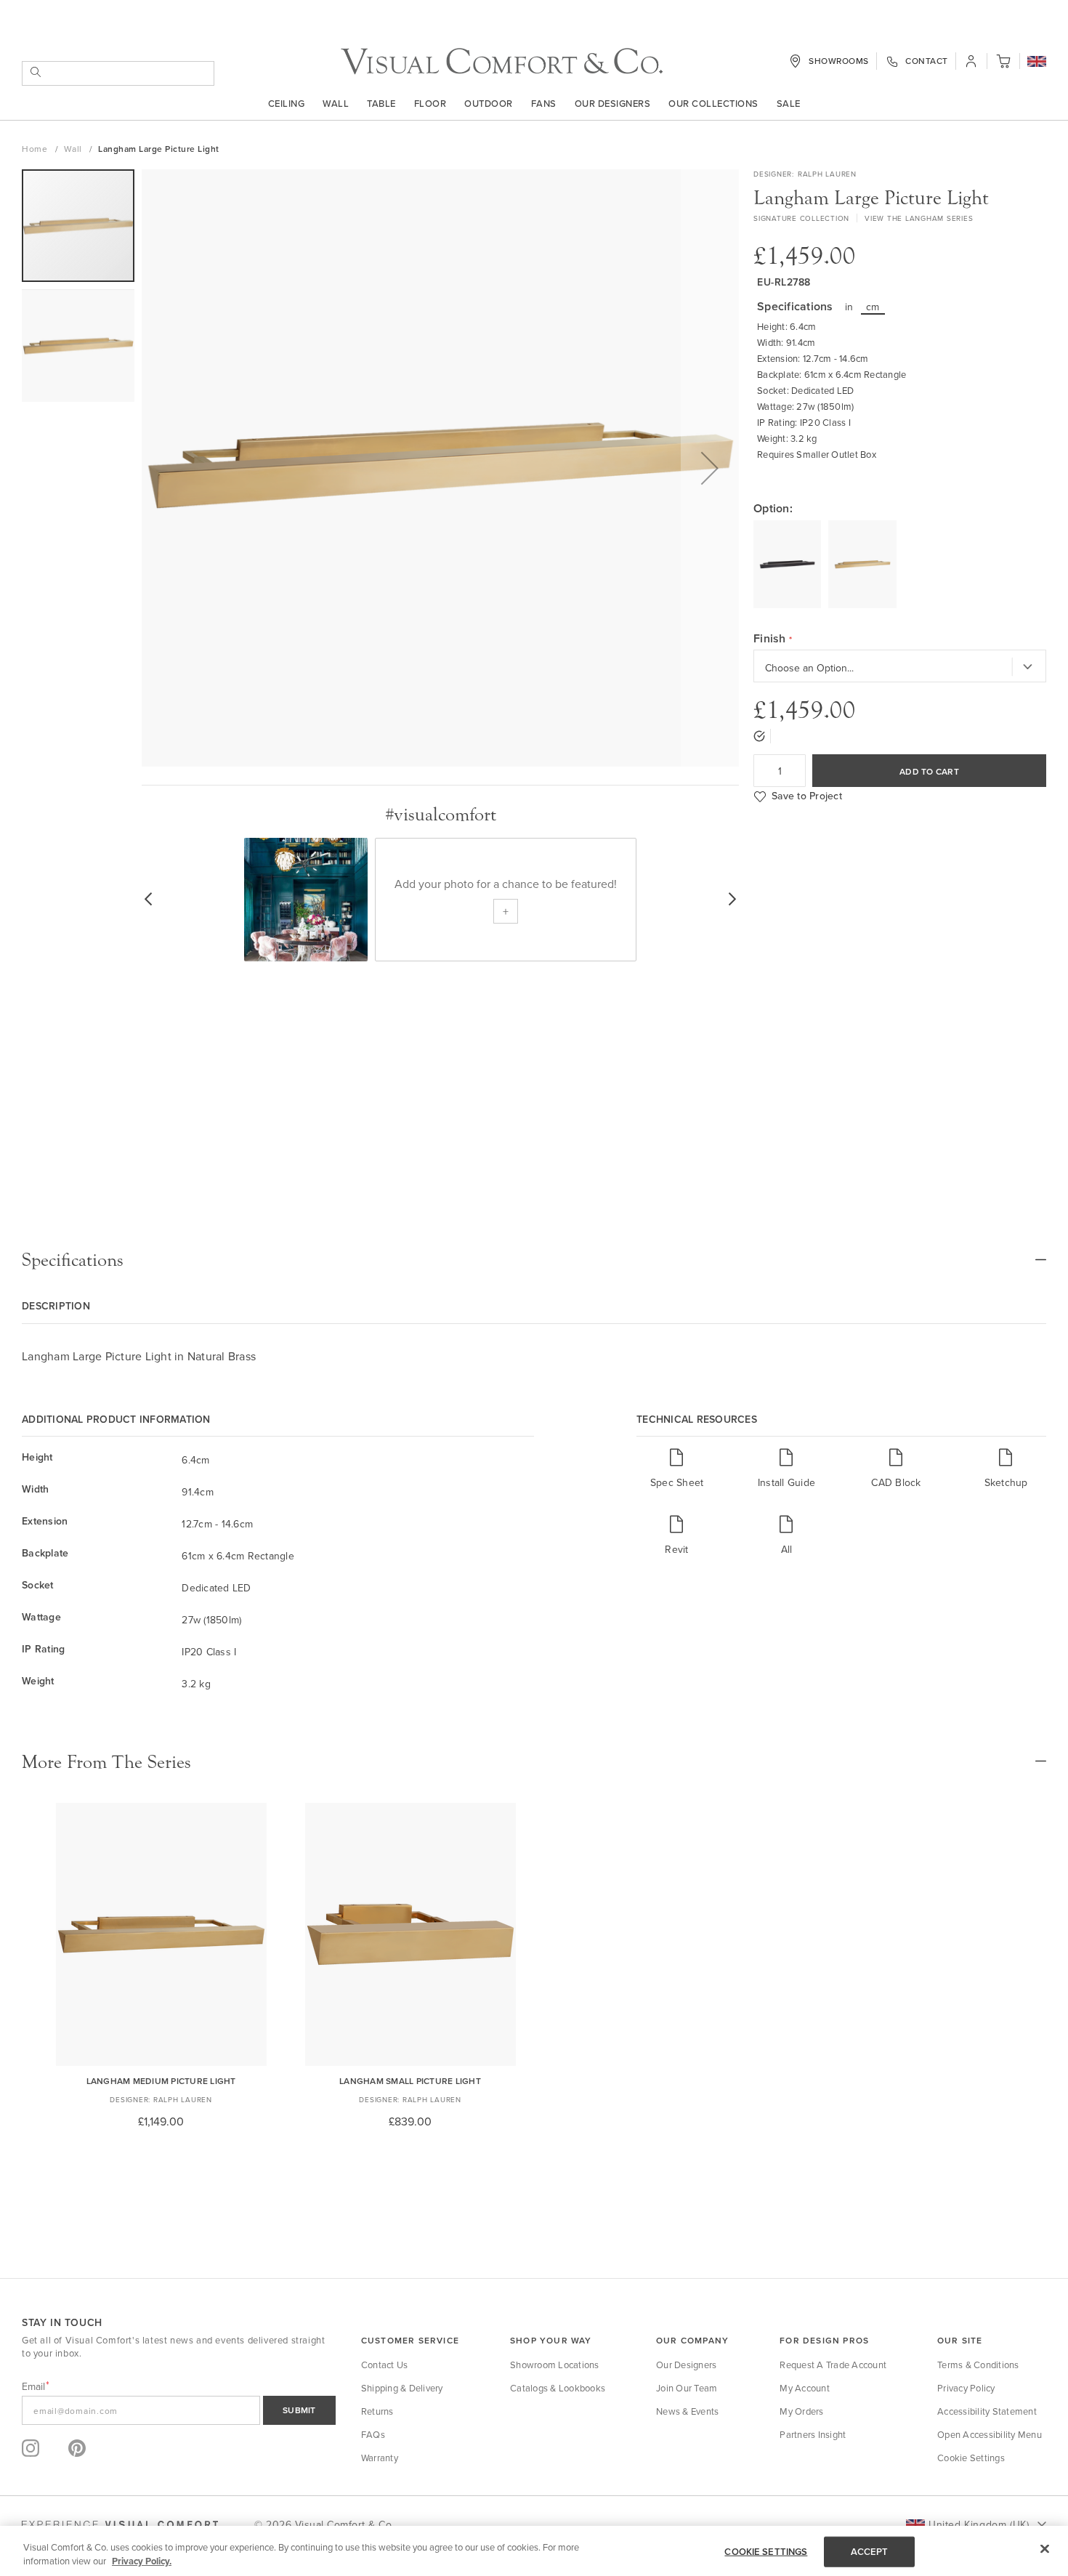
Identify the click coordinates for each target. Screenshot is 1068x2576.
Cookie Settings (971, 2458)
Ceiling (287, 103)
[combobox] (118, 73)
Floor (430, 103)
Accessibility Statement (987, 2411)
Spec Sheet (677, 1482)
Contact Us (385, 2365)
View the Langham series (919, 218)
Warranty (380, 2458)
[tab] (534, 1260)
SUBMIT (299, 2410)
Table (381, 103)
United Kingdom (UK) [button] (979, 2524)
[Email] (179, 2410)
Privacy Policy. (142, 2561)
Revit (676, 1549)
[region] (534, 2551)
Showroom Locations (555, 2365)
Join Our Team (687, 2388)
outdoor (489, 103)
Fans (544, 103)
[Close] (1045, 2549)
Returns (377, 2411)
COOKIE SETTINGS (766, 2552)
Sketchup (1006, 1482)
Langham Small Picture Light (410, 2081)
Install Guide (786, 1482)
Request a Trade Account (833, 2365)
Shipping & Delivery (402, 2388)
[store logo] (502, 61)
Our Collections (713, 103)
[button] (1037, 62)
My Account (805, 2388)
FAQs (373, 2434)
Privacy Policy (966, 2388)
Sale (789, 103)
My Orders (801, 2411)
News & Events (687, 2411)
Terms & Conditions (978, 2365)
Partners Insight (813, 2434)
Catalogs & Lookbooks (558, 2388)
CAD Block (896, 1482)
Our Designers (613, 103)
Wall (336, 103)
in (849, 307)
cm (873, 307)
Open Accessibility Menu (990, 2434)
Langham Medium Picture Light (161, 2081)
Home (36, 149)
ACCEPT (870, 2552)
